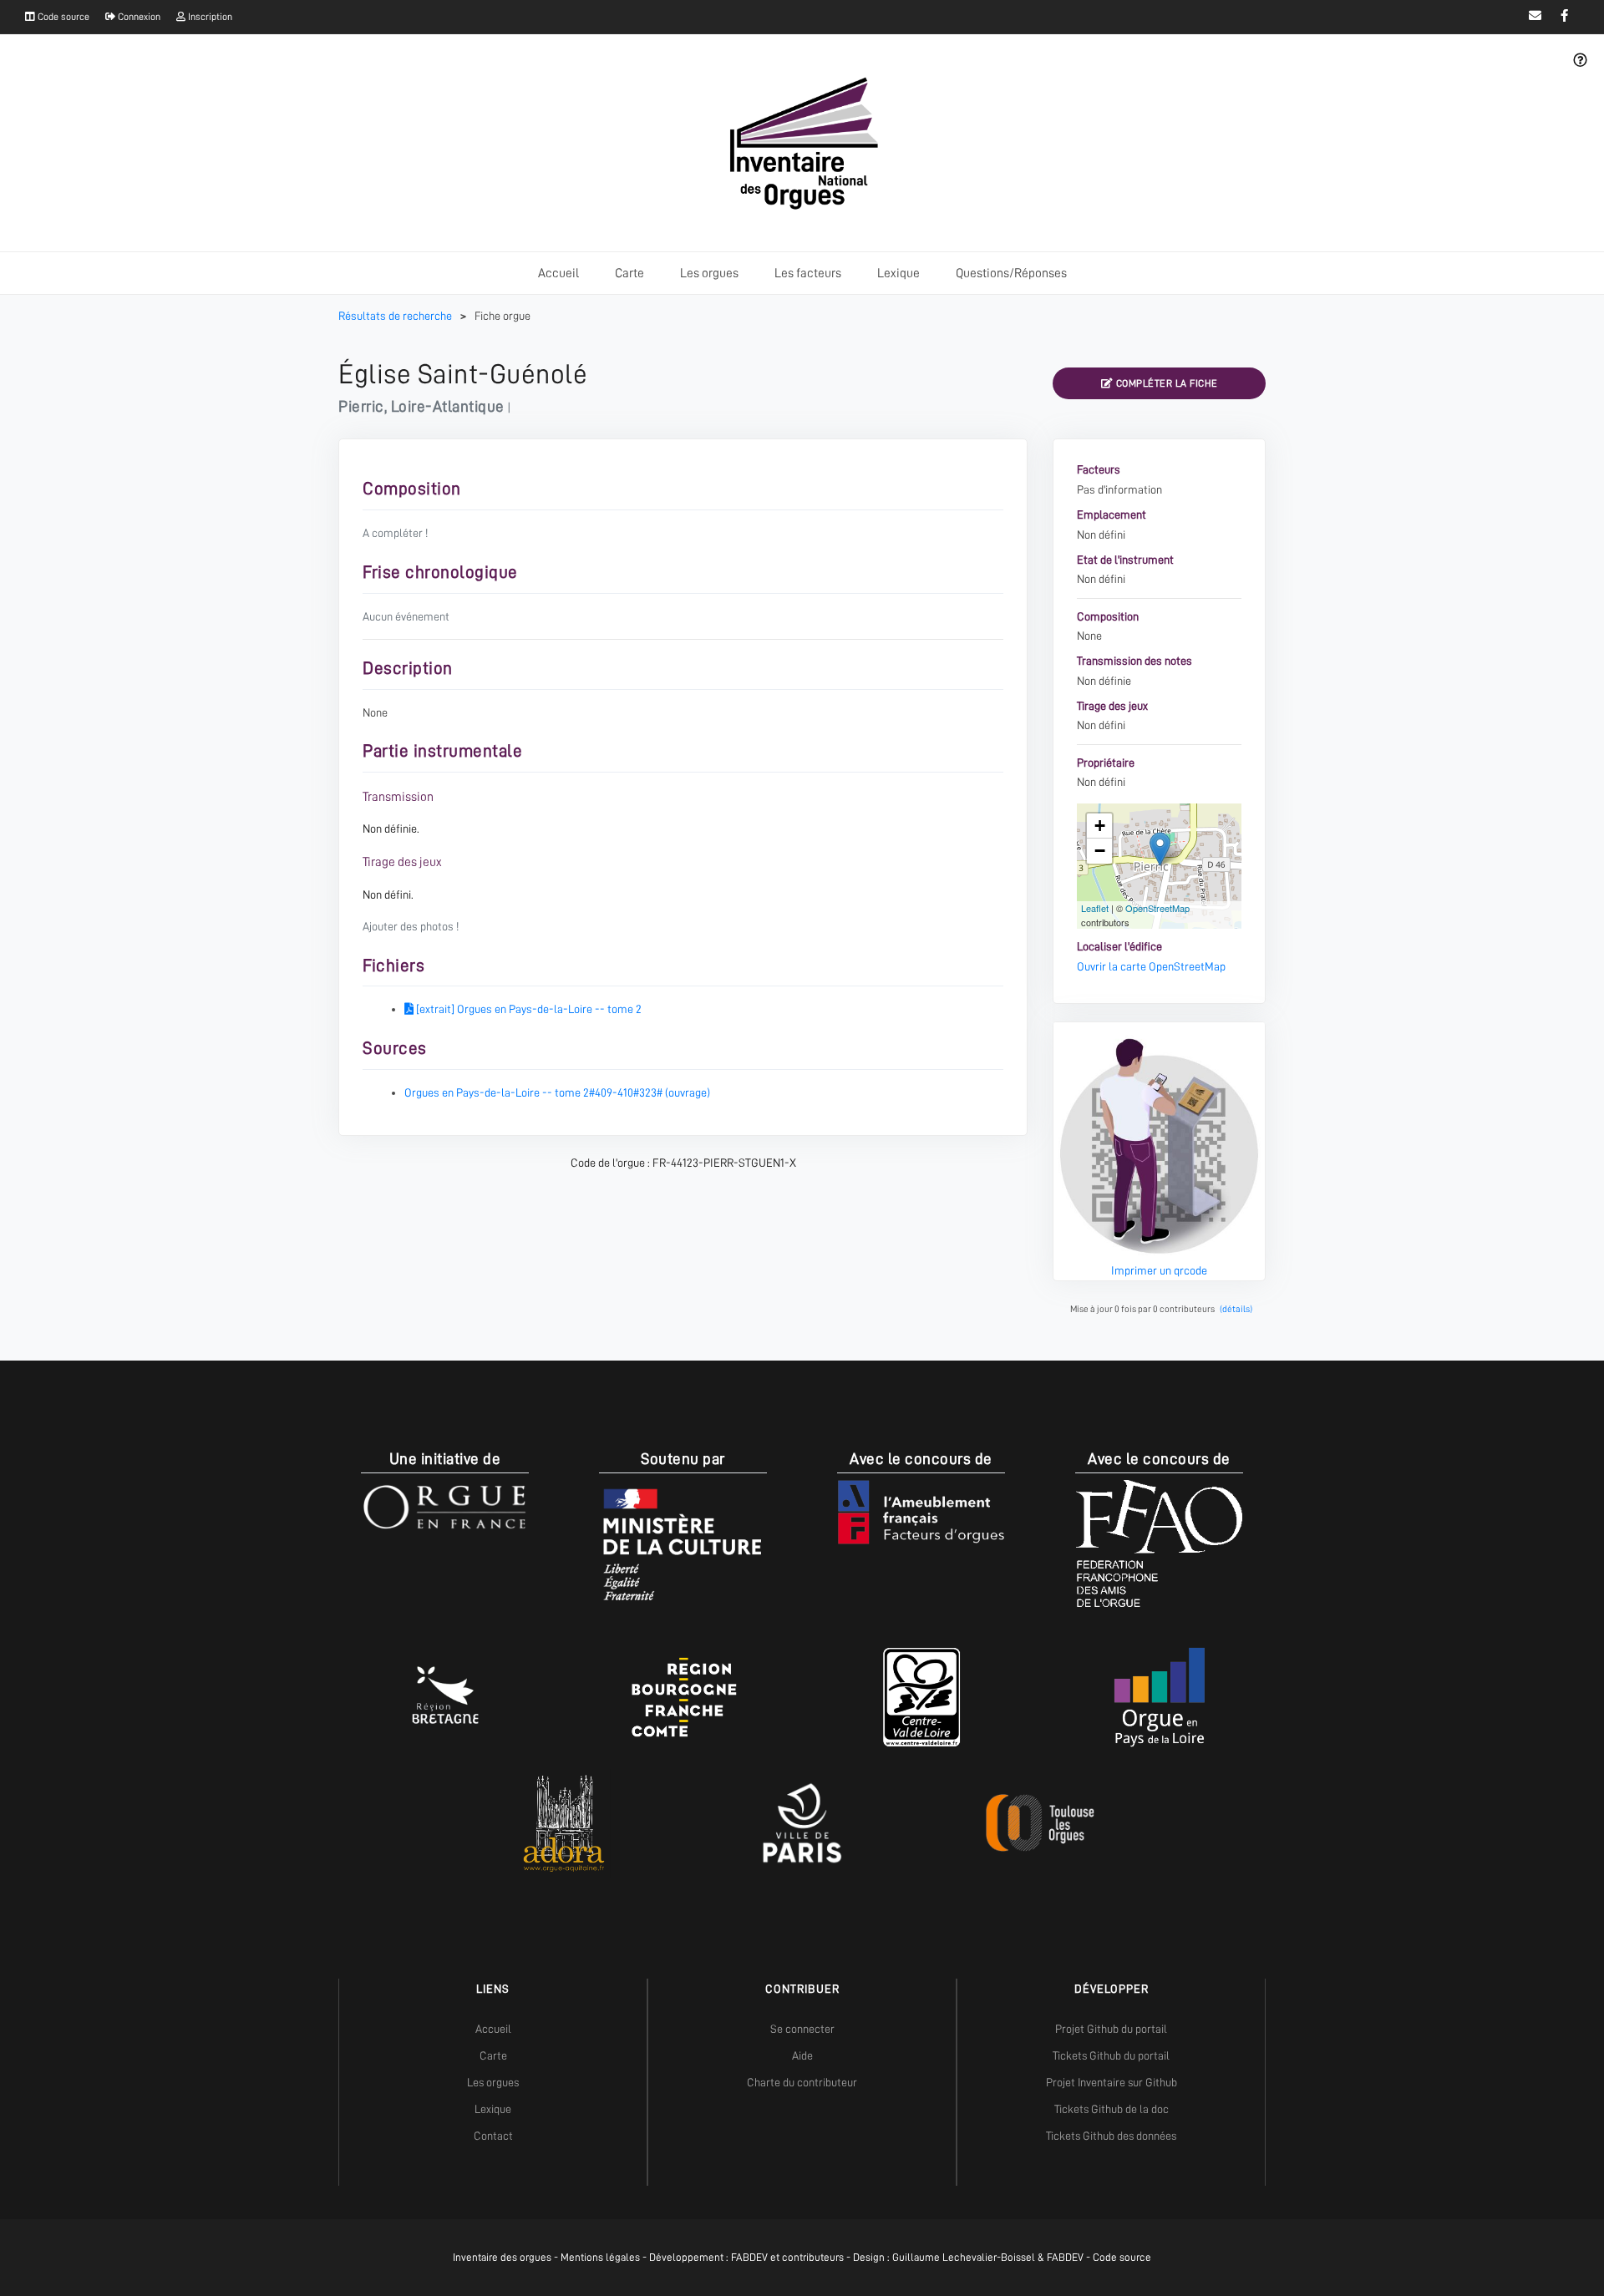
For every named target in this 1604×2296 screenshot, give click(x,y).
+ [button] (1100, 826)
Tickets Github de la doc (1112, 2109)
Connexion (138, 17)
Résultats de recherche (396, 316)
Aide (802, 2055)
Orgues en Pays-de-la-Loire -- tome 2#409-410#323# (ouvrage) (557, 1092)
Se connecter (802, 2029)
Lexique (898, 273)
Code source (62, 17)
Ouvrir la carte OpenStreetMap (1151, 966)
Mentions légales (600, 2257)
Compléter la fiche (1165, 383)
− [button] (1100, 851)
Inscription (209, 17)
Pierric (361, 406)
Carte (629, 273)
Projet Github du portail (1111, 2029)
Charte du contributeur (802, 2082)
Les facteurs (808, 273)
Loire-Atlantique (448, 406)
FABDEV (749, 2257)
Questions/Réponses (1011, 273)
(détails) (1236, 1309)
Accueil (558, 273)
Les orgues (709, 273)
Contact (493, 2136)
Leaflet (1095, 908)
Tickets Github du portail (1111, 2055)
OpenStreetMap (1157, 908)
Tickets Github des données (1111, 2136)
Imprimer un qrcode (1159, 1270)
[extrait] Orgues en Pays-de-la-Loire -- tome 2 (528, 1009)
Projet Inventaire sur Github (1112, 2082)
